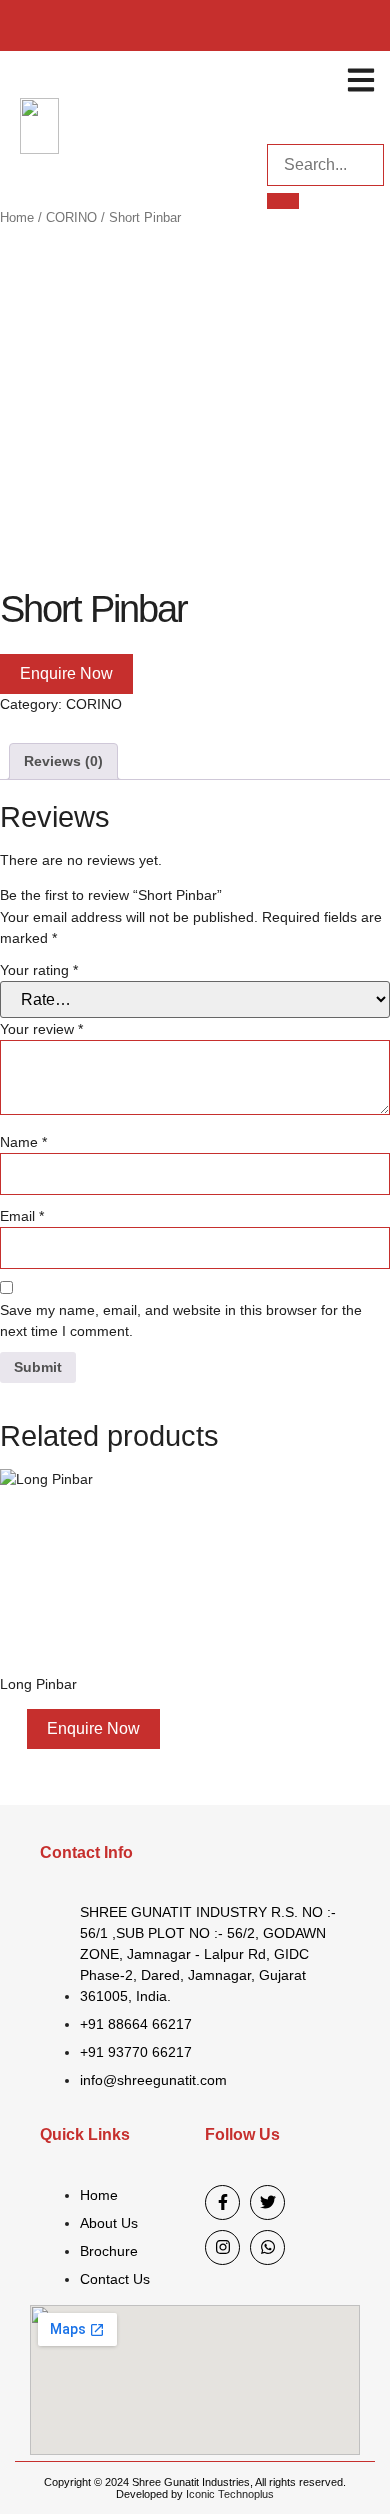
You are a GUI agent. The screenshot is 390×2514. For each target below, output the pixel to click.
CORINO (71, 217)
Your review (41, 1029)
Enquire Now (66, 673)
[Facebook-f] (222, 2202)
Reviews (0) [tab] (63, 761)
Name (23, 1142)
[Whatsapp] (267, 2247)
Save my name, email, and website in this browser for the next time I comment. (181, 1320)
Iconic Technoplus (230, 2494)
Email (22, 1216)
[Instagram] (222, 2247)
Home (17, 217)
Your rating (39, 970)
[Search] (283, 201)
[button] (361, 79)
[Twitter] (267, 2202)
